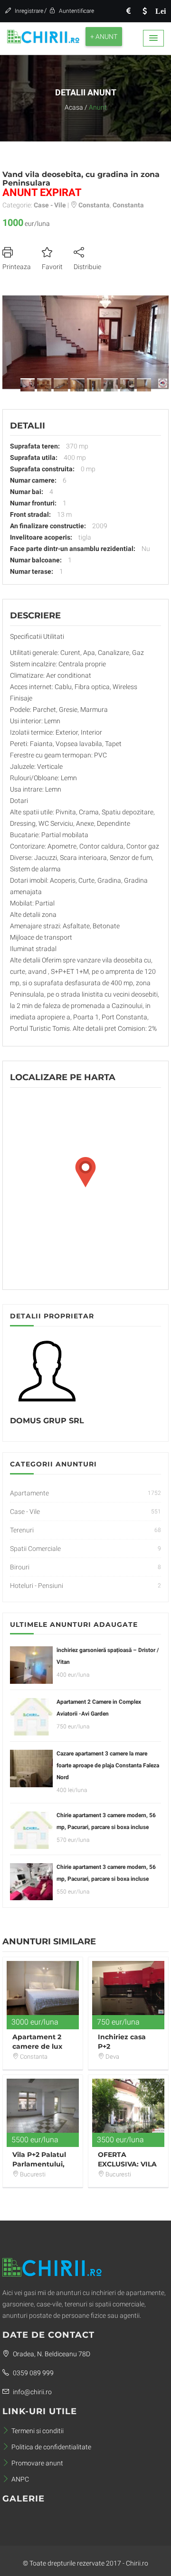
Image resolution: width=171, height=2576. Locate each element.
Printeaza (17, 267)
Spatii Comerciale (35, 1549)
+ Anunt (104, 37)
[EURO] (128, 11)
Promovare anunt (37, 2463)
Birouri (20, 1567)
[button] (153, 38)
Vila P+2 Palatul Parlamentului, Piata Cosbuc (39, 2164)
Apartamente (29, 1493)
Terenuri (22, 1530)
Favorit (52, 267)
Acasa (74, 107)
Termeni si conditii (38, 2431)
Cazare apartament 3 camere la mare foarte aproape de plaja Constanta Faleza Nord (108, 1765)
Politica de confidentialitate (51, 2447)
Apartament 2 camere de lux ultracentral (37, 2046)
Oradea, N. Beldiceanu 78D (51, 2354)
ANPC (20, 2479)
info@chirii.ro (32, 2392)
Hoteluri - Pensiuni (37, 1586)
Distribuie (87, 267)
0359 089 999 (33, 2373)
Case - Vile (25, 1512)
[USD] (144, 11)
